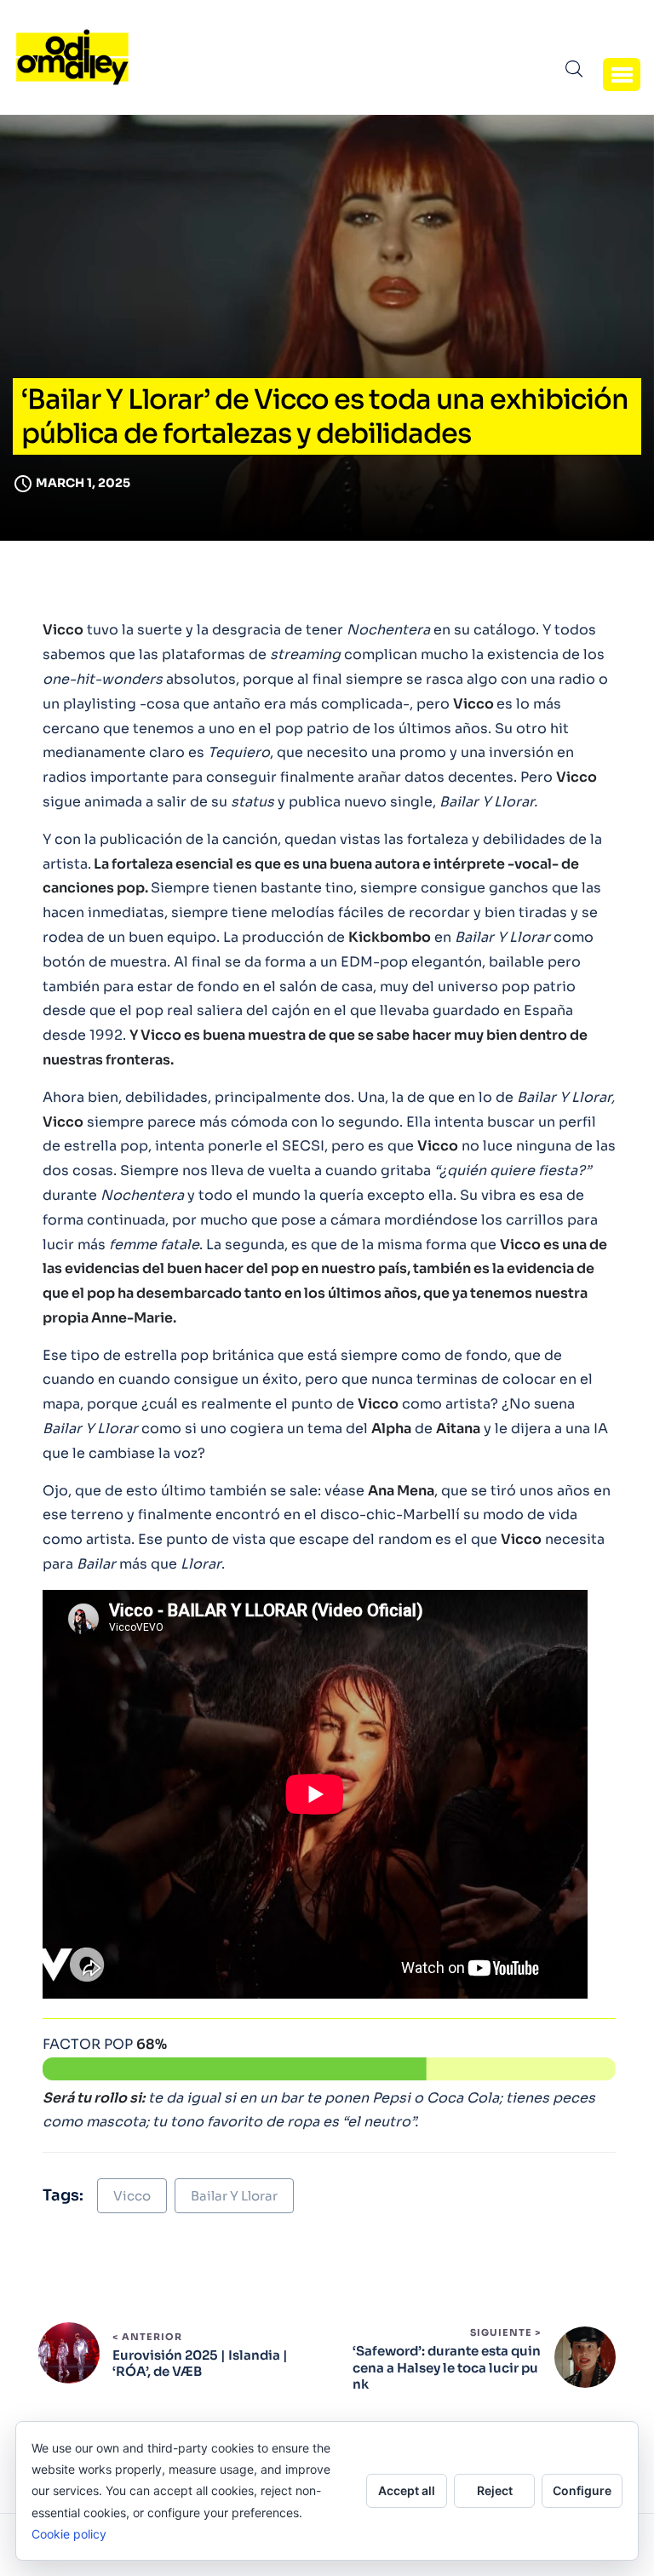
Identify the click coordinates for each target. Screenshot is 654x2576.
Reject (495, 2490)
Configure (582, 2490)
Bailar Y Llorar (234, 2196)
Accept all (407, 2490)
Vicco (132, 2196)
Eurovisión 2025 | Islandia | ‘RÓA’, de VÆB (200, 2364)
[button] (622, 74)
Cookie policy (69, 2534)
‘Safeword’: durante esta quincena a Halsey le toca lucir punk (447, 2367)
